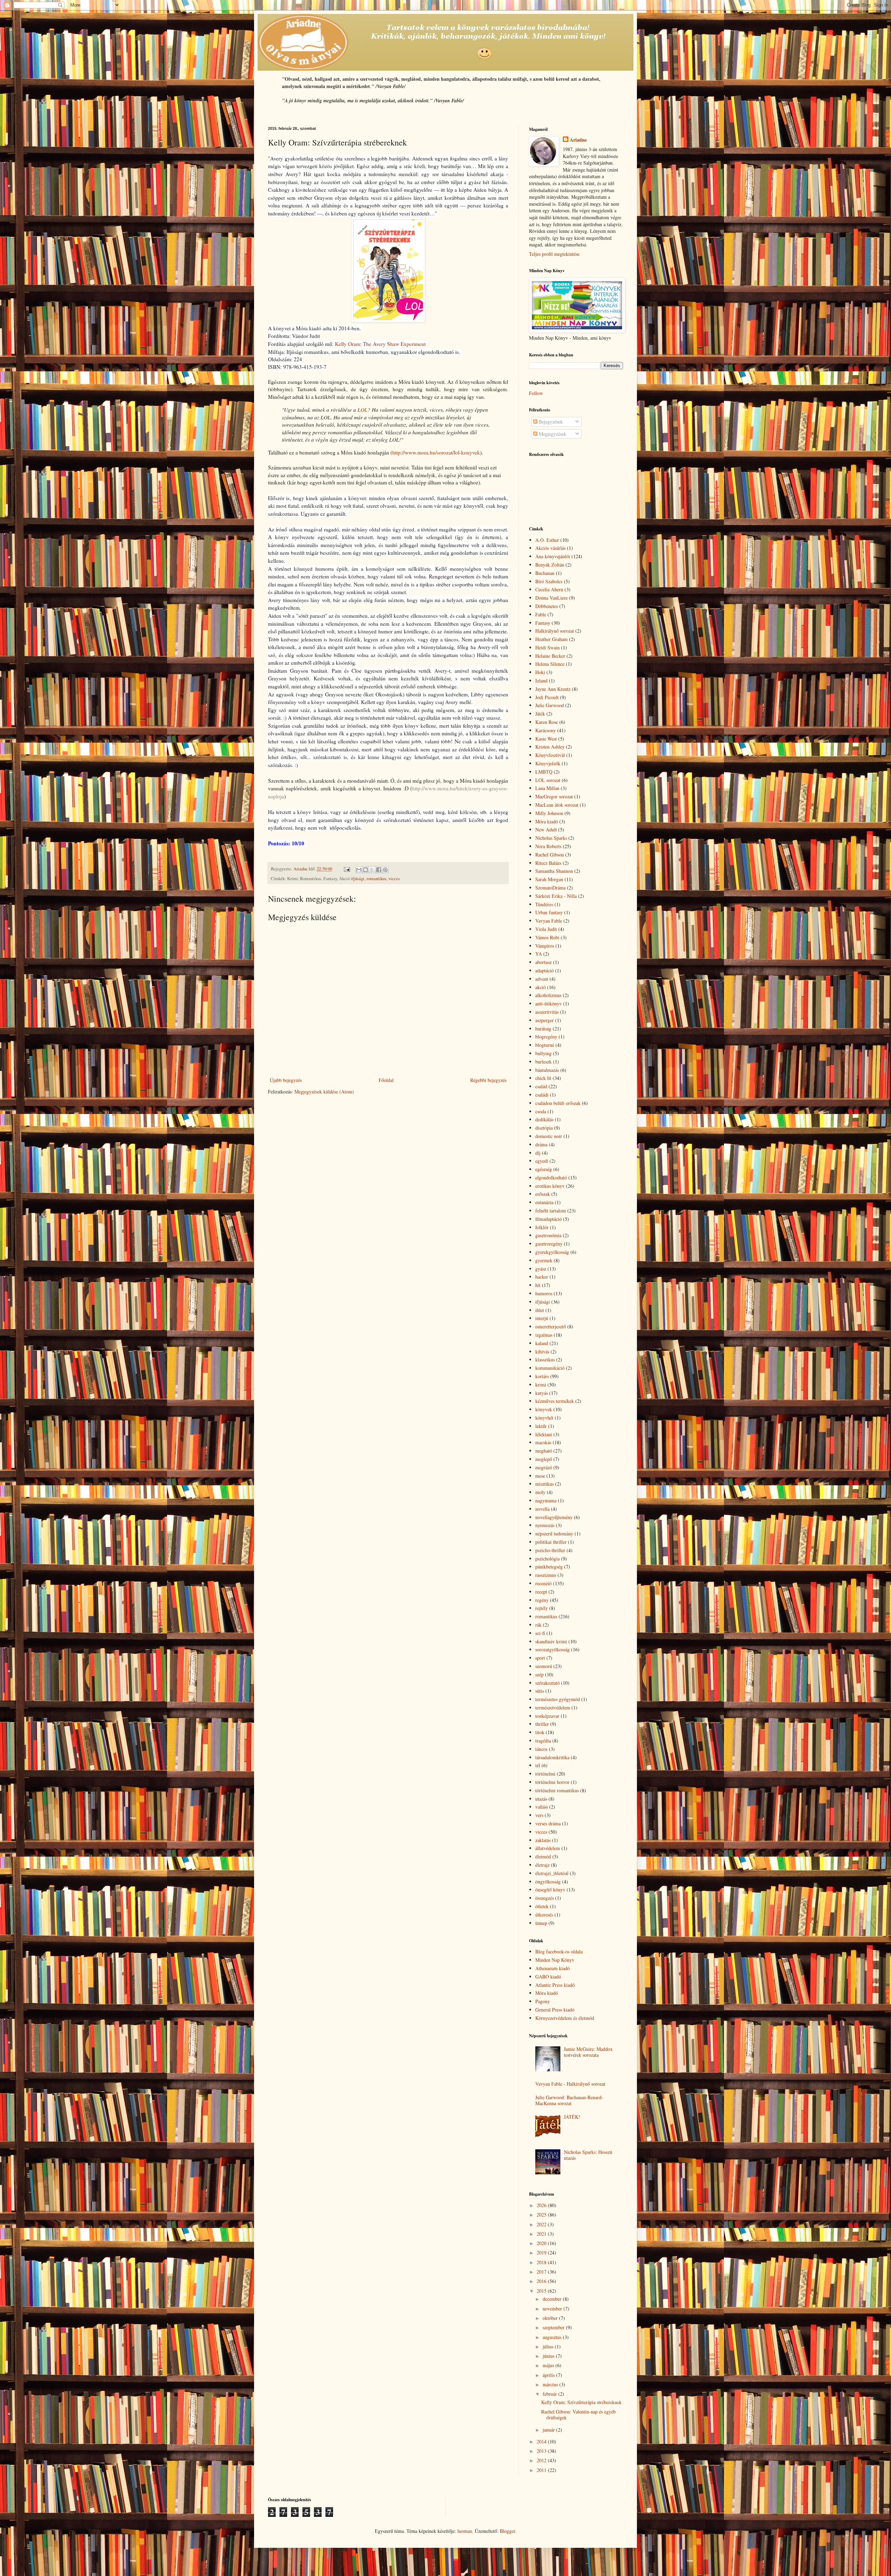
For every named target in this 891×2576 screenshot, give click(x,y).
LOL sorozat (548, 780)
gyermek (544, 1260)
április (549, 2375)
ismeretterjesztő (551, 1326)
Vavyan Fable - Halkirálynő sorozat (570, 2084)
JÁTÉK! (572, 2117)
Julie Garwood (550, 705)
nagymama (546, 1500)
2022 (542, 2224)
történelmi (545, 1774)
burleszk (543, 1062)
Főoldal (386, 1080)
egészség (544, 1169)
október (551, 2318)
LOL (362, 410)
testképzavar (547, 1716)
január (549, 2430)
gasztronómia (548, 1235)
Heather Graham (551, 639)
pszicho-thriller (550, 1550)
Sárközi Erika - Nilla (556, 896)
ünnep (541, 1923)
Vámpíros (545, 946)
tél (538, 1765)
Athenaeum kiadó (553, 1968)
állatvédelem (548, 1848)
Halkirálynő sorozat (555, 631)
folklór (542, 1227)
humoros (544, 1293)
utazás (541, 1799)
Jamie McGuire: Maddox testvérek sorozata (588, 2052)
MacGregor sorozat (554, 796)
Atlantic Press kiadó (555, 1985)
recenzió (543, 1583)
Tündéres (544, 904)
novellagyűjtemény (554, 1517)
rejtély (542, 1608)
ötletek (542, 1906)
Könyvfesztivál (550, 755)
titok (540, 1732)
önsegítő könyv (550, 1890)
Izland (541, 681)
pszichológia (547, 1559)
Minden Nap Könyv (555, 1960)
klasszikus (545, 1360)
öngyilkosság (548, 1882)
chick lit (543, 1078)
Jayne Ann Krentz (553, 689)
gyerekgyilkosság (552, 1252)
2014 (542, 2441)
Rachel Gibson (550, 855)
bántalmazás (547, 1070)
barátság (543, 1029)
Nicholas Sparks (551, 838)
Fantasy (543, 623)
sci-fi (540, 1633)
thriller (542, 1724)
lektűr (541, 1426)
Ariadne (578, 140)
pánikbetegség (549, 1567)
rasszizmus (546, 1575)
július (549, 2346)
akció (541, 987)
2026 (542, 2205)
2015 (542, 2291)
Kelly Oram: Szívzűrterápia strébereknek (581, 2402)
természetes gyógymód (558, 1699)
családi (542, 1095)
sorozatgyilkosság (553, 1649)
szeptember (554, 2327)
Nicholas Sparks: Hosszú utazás (588, 2155)
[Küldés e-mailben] (359, 870)
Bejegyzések (550, 422)
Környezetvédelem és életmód (565, 2018)
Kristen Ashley (550, 747)
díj (538, 1153)
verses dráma (548, 1823)
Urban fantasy (549, 912)
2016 (542, 2281)
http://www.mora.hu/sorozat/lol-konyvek (436, 452)
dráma (541, 1144)
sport (540, 1658)
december (553, 2299)
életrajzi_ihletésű (552, 1873)
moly (540, 1492)
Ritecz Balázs (548, 863)
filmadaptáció (549, 1219)
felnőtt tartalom (551, 1211)
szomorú (544, 1666)
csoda (541, 1111)
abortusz (543, 962)
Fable (541, 614)
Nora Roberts (548, 846)
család (541, 1086)
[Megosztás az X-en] (372, 870)
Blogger (507, 2531)
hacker (542, 1277)
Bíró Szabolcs (549, 581)
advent (542, 979)
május (549, 2365)
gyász (541, 1269)
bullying (543, 1053)
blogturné (545, 1045)
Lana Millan (547, 788)
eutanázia (544, 1202)
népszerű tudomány (554, 1534)
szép (539, 1674)
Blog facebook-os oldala (559, 1951)
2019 (542, 2253)
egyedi (542, 1161)
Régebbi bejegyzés (488, 1080)
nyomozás (545, 1525)
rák (538, 1625)
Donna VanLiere (551, 598)
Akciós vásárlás (550, 548)
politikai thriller (551, 1542)
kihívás (542, 1352)
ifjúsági (358, 879)
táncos (541, 1749)
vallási (542, 1807)
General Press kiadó (555, 2010)
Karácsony (546, 730)
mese (540, 1476)
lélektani (544, 1434)
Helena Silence (550, 664)
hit (538, 1285)
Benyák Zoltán (550, 565)
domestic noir (549, 1136)
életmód (543, 1856)
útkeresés (544, 1915)
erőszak (543, 1194)
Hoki (540, 672)
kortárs (542, 1376)
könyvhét (544, 1418)
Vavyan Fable (549, 921)
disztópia (544, 1128)
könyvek (544, 1409)
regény (542, 1600)
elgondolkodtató (551, 1178)
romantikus (376, 879)
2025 (542, 2215)
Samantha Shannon (554, 871)
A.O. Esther (547, 540)
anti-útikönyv (549, 1003)
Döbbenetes (547, 606)
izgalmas (544, 1335)
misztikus (545, 1484)
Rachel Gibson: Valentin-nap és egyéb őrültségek (578, 2415)
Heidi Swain (547, 647)
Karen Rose (547, 722)
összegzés (545, 1898)
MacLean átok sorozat (557, 805)
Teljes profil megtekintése (554, 254)
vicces (394, 879)
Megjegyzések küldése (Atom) (324, 1092)
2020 (542, 2243)
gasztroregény (549, 1244)
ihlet (540, 1310)
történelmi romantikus (557, 1790)
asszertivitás (547, 1012)
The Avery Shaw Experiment (394, 344)
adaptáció (545, 970)
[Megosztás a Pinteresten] (385, 870)
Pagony (543, 2001)
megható (544, 1451)
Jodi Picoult (547, 697)
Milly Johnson (549, 813)
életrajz (542, 1865)
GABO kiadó (548, 1977)
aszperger (545, 1020)
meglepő (544, 1459)
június (549, 2356)
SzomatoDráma (550, 888)
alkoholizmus (548, 995)
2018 (542, 2262)
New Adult (546, 829)
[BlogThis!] (365, 870)
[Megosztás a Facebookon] (379, 870)
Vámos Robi (547, 937)
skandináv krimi (551, 1641)
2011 (542, 2470)
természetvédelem (553, 1708)
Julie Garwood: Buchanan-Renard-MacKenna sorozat (569, 2100)
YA (539, 954)
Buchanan (545, 573)
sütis (540, 1691)
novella (542, 1509)
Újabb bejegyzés (286, 1080)
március (551, 2384)
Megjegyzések (552, 434)
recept (541, 1592)
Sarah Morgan (549, 879)
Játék (540, 714)
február (550, 2394)
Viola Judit (546, 929)
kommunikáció (550, 1368)
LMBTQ (544, 772)
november (553, 2309)
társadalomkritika (552, 1757)
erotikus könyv (550, 1186)
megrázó (544, 1467)
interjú (542, 1318)
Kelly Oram (348, 344)
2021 (542, 2234)
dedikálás (544, 1119)
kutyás (542, 1393)
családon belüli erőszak (558, 1103)
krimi (541, 1385)
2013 (542, 2451)
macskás (543, 1442)
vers (539, 1815)
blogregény (546, 1037)
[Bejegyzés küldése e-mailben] (346, 869)
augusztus (553, 2337)
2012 (542, 2460)
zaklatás (543, 1840)
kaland (542, 1343)
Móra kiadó (547, 821)
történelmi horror (552, 1782)
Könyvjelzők (548, 763)
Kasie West (546, 739)
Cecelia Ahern (549, 589)
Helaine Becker (550, 656)
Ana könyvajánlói (553, 556)
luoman (465, 2531)
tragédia (543, 1741)
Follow (536, 393)
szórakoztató (547, 1683)
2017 (542, 2272)
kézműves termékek (555, 1401)
